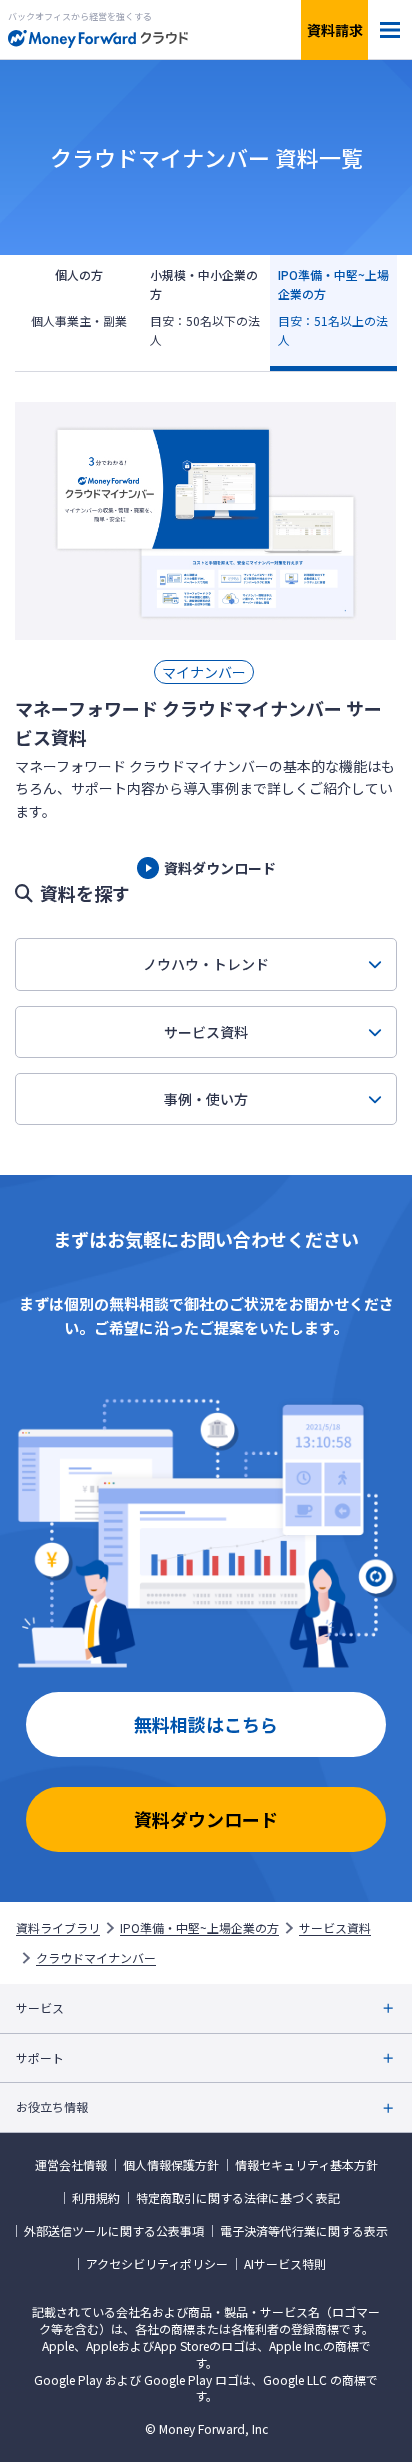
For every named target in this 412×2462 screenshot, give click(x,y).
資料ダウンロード (206, 1819)
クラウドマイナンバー (96, 1958)
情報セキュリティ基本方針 (306, 2165)
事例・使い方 (206, 1099)
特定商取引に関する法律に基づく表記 (238, 2198)
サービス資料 (206, 1032)
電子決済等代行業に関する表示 (304, 2231)
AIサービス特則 (285, 2264)
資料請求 (335, 30)
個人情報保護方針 (171, 2165)
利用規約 (96, 2198)
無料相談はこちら (206, 1724)
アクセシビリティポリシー (157, 2264)
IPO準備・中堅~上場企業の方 (199, 1928)
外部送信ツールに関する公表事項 (114, 2231)
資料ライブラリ (58, 1928)
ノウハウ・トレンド (206, 964)
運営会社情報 (71, 2165)
